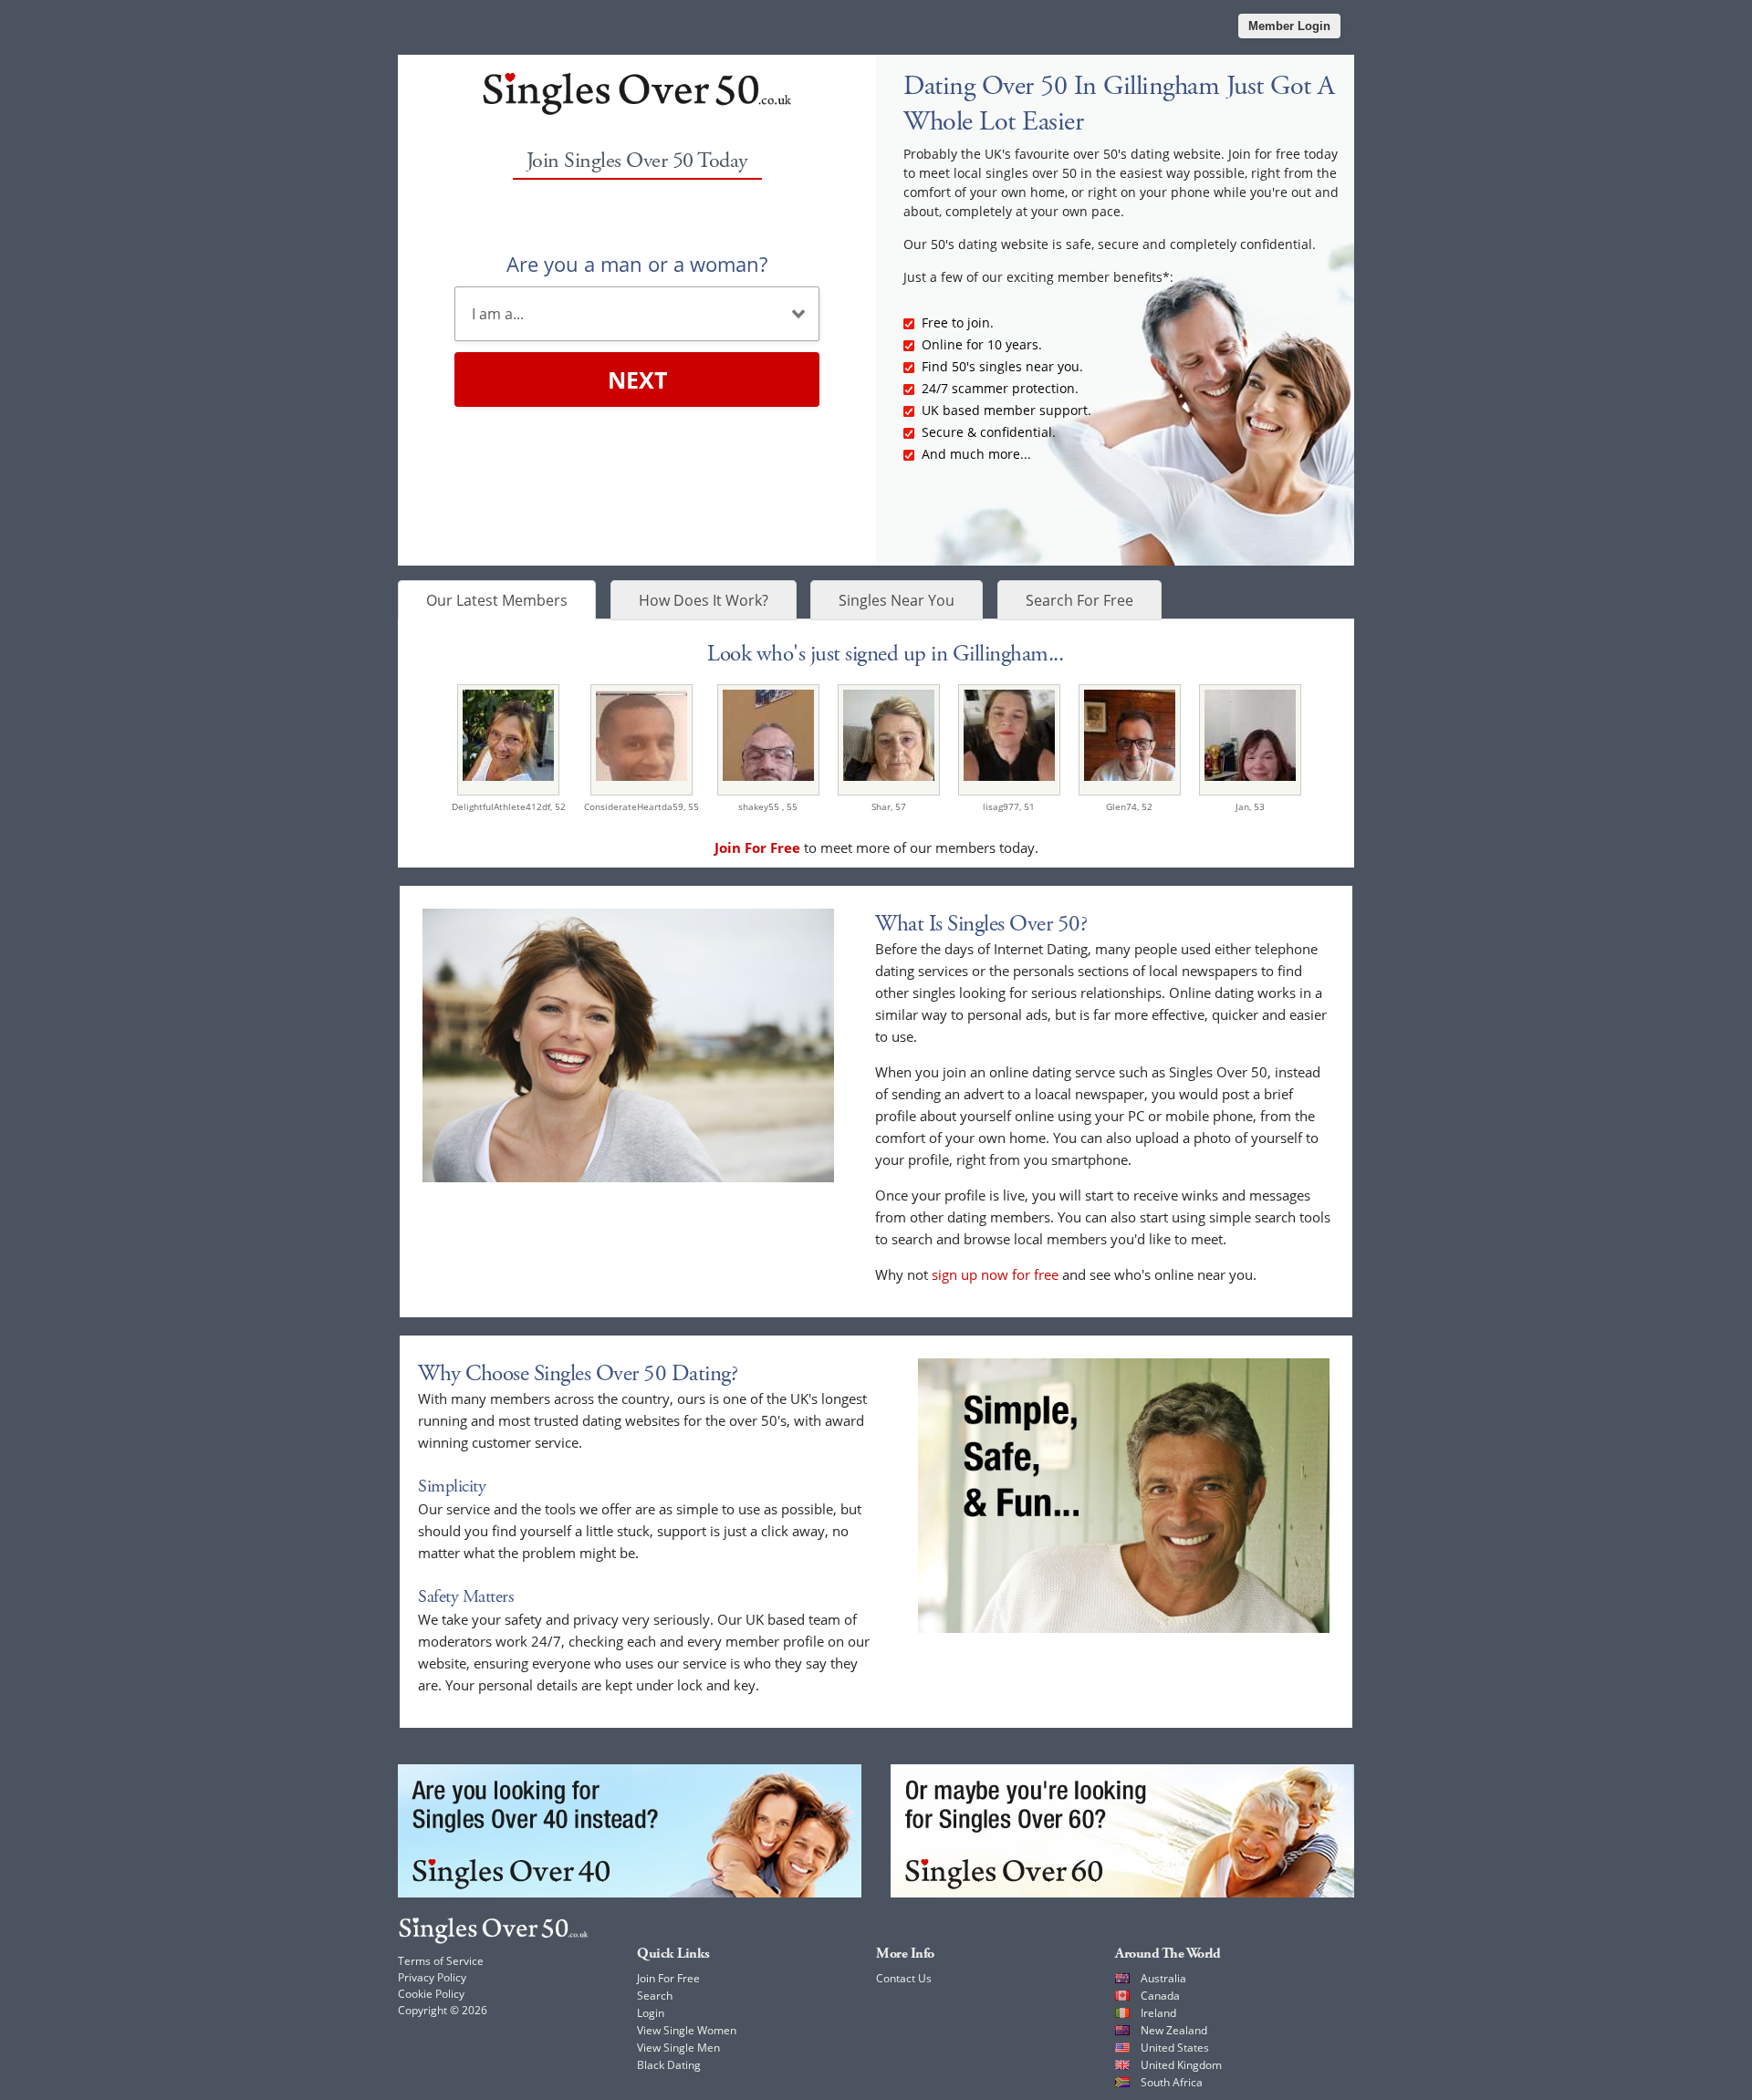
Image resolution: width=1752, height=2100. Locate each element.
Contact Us (904, 1978)
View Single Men (678, 2048)
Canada (1160, 1996)
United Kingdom (1181, 2065)
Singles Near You (897, 600)
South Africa (1172, 2082)
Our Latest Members (497, 600)
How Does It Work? (704, 600)
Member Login (1289, 26)
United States (1175, 2048)
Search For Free (1079, 600)
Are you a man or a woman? (637, 264)
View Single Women (687, 2030)
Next (637, 379)
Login (651, 2013)
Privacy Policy (432, 1977)
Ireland (1158, 2013)
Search (655, 1996)
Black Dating (669, 2065)
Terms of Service (441, 1961)
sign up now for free (995, 1274)
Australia (1163, 1978)
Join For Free (668, 1978)
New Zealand (1174, 2030)
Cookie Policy (431, 1994)
